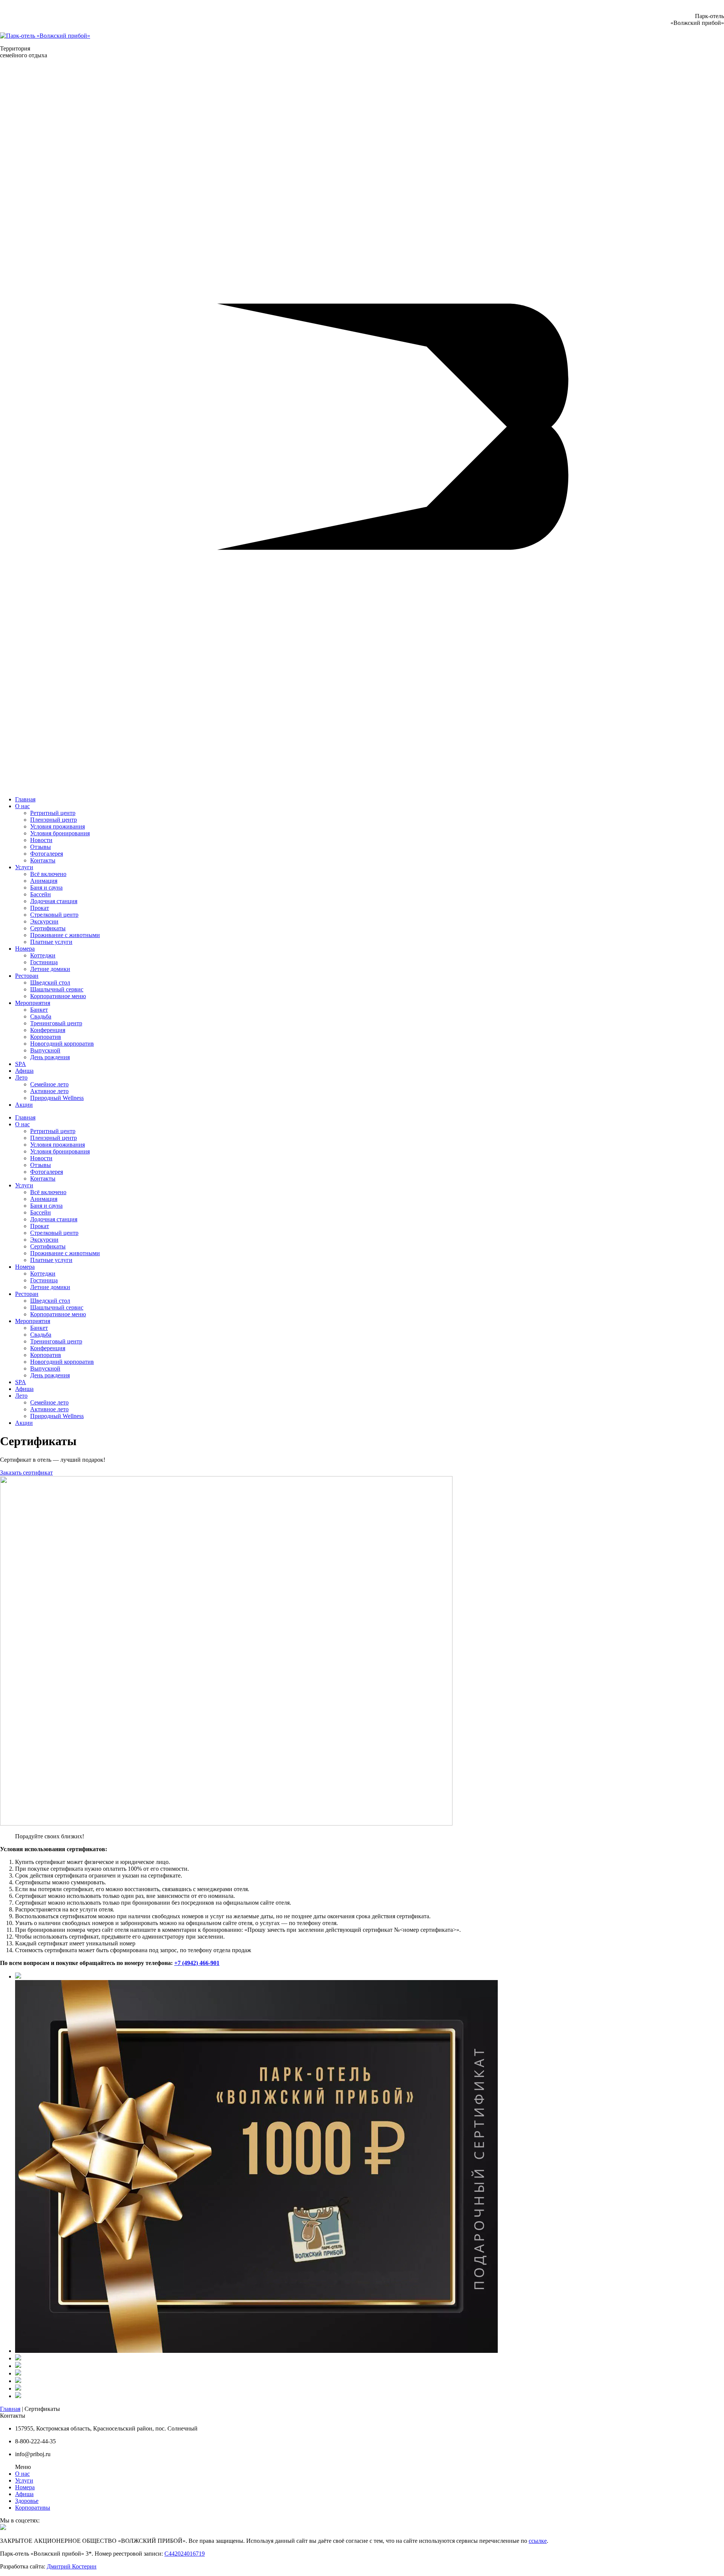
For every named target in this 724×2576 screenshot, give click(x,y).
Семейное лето (49, 1084)
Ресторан (27, 976)
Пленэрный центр (54, 820)
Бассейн (41, 894)
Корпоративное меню (58, 996)
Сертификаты (48, 928)
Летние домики (50, 969)
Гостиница (44, 962)
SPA (21, 1064)
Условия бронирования (60, 833)
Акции (24, 1105)
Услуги (24, 867)
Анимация (44, 881)
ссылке (538, 2541)
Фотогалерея (47, 854)
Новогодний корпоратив (62, 1044)
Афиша (24, 1071)
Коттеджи (43, 955)
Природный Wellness (57, 1098)
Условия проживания (58, 826)
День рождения (50, 1057)
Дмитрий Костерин (72, 2566)
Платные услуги (51, 942)
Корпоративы (33, 2508)
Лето (21, 1077)
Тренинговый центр (56, 1023)
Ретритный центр (53, 813)
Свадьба (41, 1016)
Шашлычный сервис (57, 989)
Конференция (48, 1030)
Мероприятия (33, 1003)
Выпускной (45, 1050)
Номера (25, 949)
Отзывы (41, 847)
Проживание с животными (65, 935)
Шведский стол (50, 982)
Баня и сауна (46, 888)
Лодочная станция (54, 901)
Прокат (40, 908)
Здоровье (27, 2501)
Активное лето (49, 1091)
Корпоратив (46, 1037)
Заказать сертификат (26, 1473)
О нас (22, 806)
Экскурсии (44, 921)
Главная (25, 799)
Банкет (39, 1010)
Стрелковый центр (54, 915)
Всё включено (48, 874)
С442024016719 (185, 2554)
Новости (41, 840)
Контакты (43, 860)
